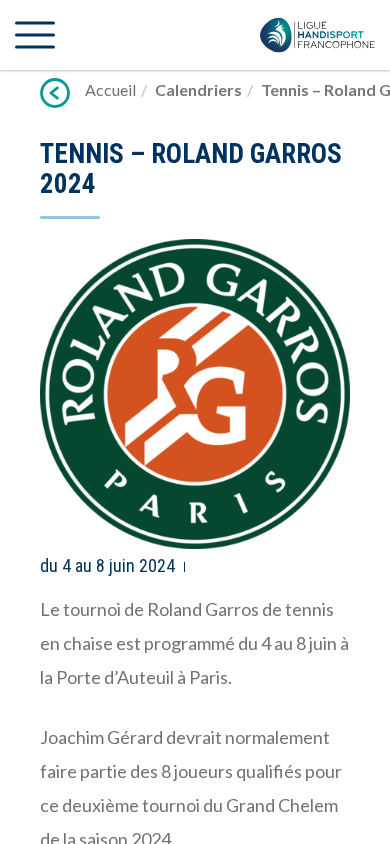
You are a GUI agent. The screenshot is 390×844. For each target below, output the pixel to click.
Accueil (110, 89)
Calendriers (198, 89)
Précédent (55, 93)
